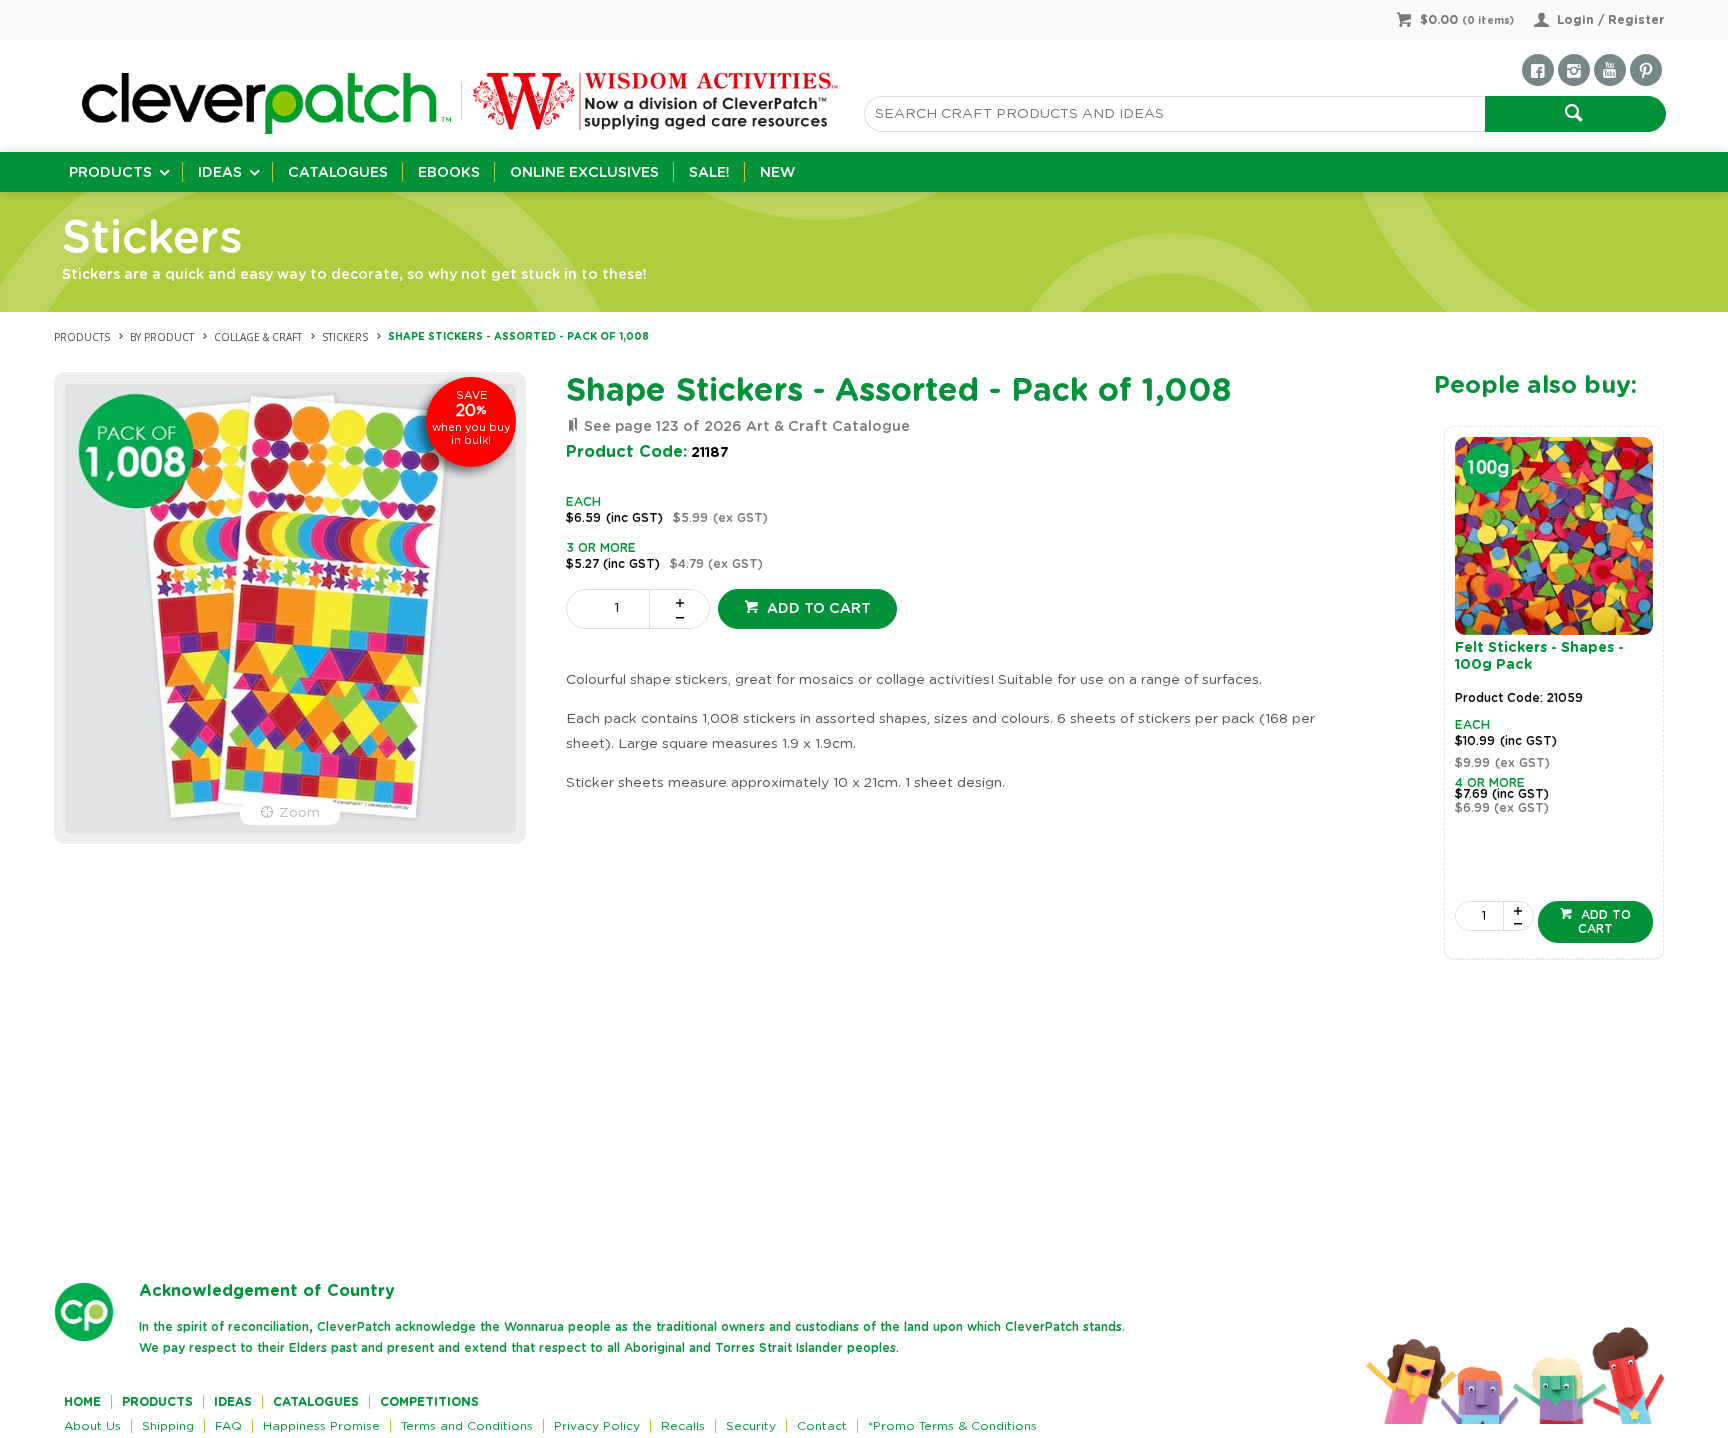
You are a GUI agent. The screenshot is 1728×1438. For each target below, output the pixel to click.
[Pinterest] (1646, 70)
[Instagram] (1574, 70)
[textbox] (1174, 114)
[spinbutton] (612, 609)
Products (110, 173)
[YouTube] (1610, 70)
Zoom (299, 813)
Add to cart (817, 609)
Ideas (220, 173)
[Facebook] (1538, 70)
